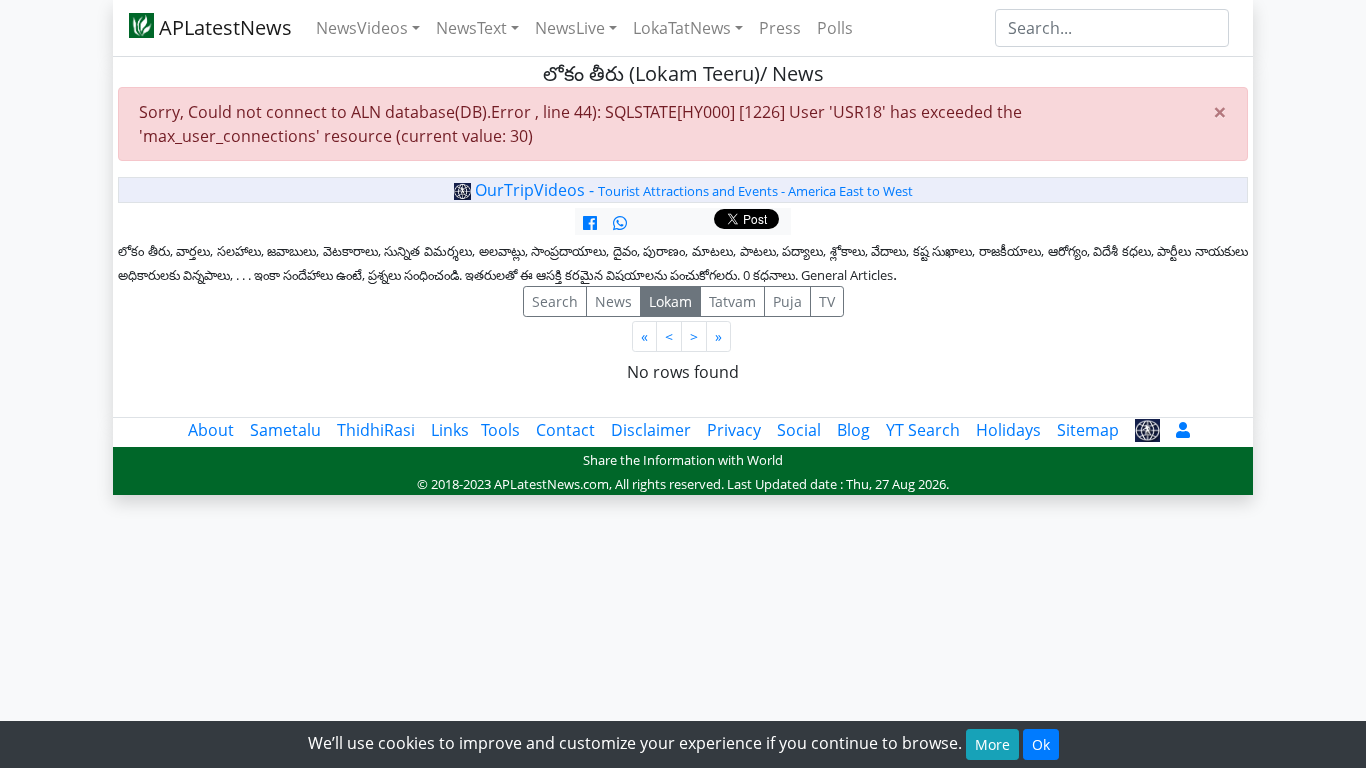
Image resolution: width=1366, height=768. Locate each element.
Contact (565, 430)
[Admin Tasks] (1183, 430)
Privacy (734, 430)
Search (555, 301)
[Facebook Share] (590, 223)
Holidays (1008, 430)
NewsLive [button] (570, 28)
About (211, 430)
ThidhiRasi (376, 430)
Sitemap (1088, 430)
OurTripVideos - (692, 190)
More (992, 744)
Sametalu (285, 430)
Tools (500, 430)
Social (799, 430)
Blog (853, 430)
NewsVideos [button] (362, 28)
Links (450, 430)
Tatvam (732, 301)
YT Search (923, 430)
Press (780, 28)
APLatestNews (223, 27)
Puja (787, 301)
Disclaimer (651, 430)
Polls (835, 28)
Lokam (670, 301)
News (613, 301)
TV (827, 301)
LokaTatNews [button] (682, 28)
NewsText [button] (471, 28)
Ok (1041, 744)
